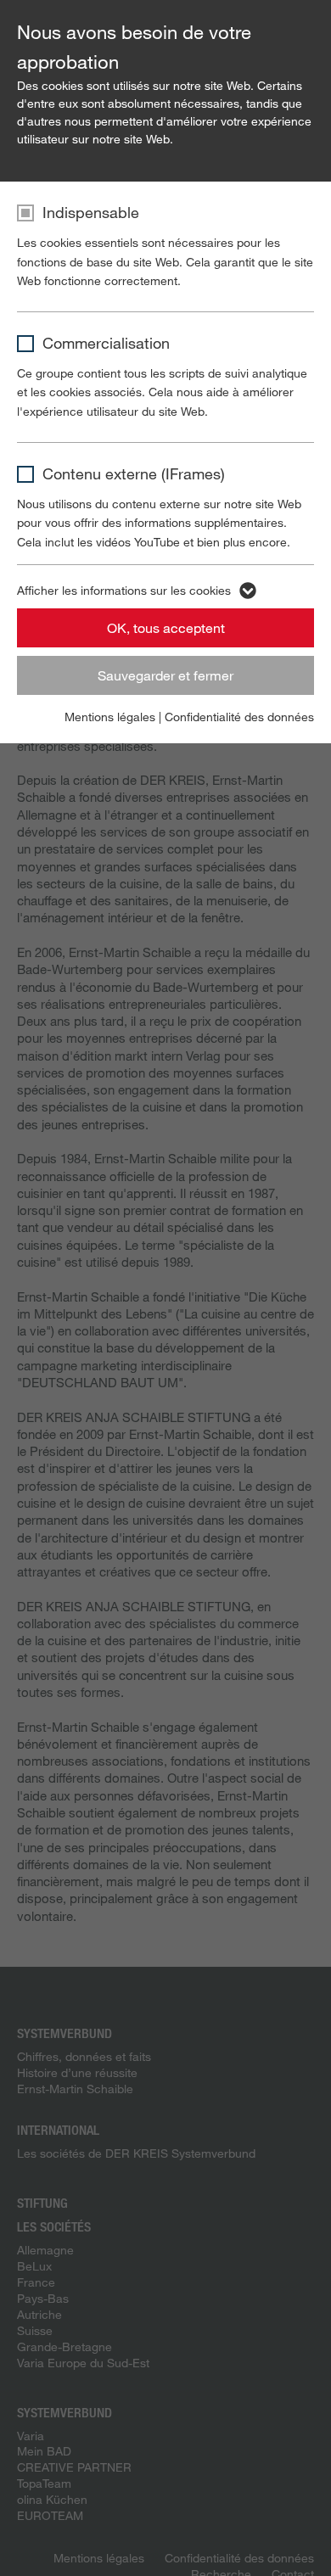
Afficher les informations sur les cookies (124, 590)
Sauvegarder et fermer (165, 675)
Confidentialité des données (239, 717)
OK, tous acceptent (166, 627)
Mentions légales (110, 717)
